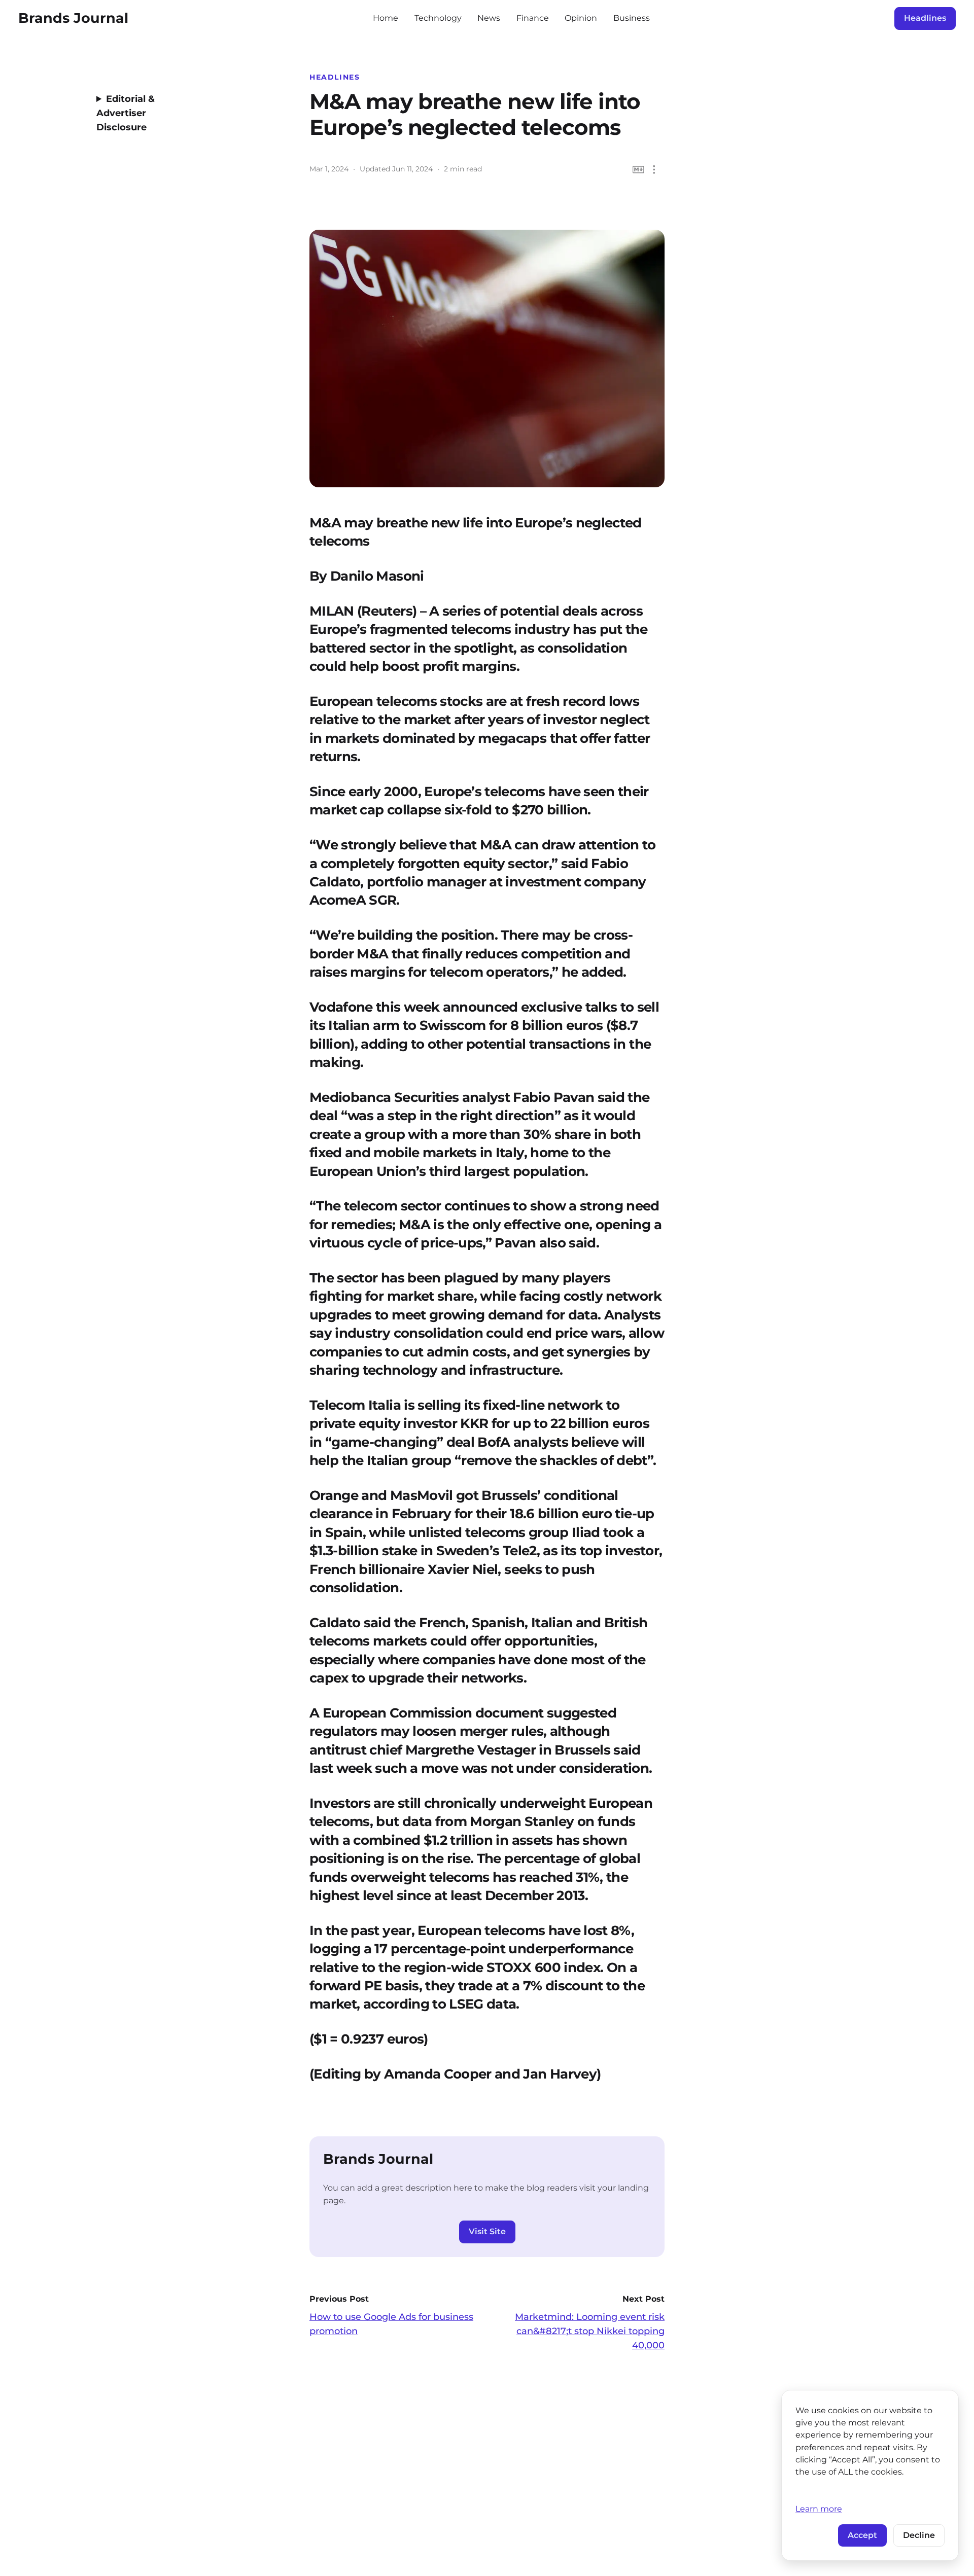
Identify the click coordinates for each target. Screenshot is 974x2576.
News (489, 18)
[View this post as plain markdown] (638, 170)
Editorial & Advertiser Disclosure (126, 113)
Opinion (581, 18)
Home (386, 18)
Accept (862, 2535)
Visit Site (487, 2231)
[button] (654, 170)
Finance (533, 18)
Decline (919, 2535)
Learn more (819, 2509)
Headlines (925, 18)
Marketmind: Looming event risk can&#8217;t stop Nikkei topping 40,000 (590, 2331)
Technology (438, 18)
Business (632, 18)
